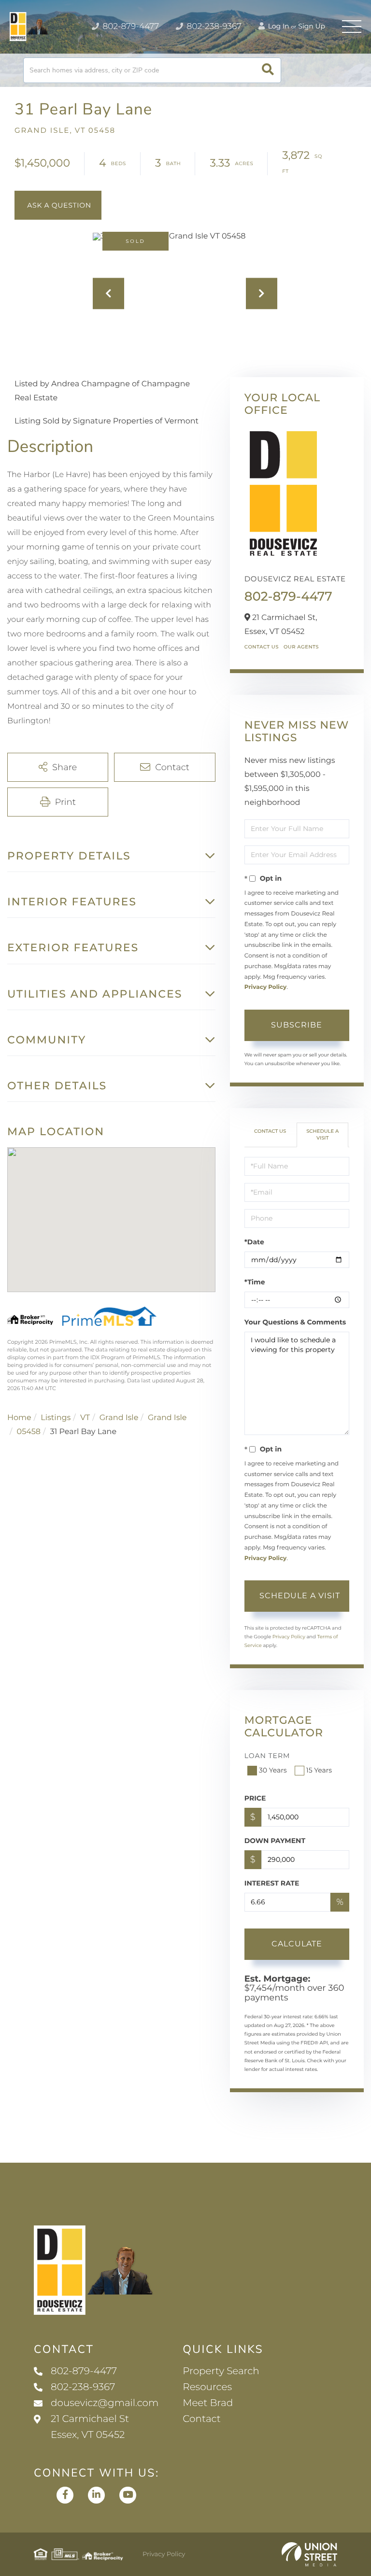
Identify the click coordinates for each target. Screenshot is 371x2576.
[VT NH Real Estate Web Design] (309, 2554)
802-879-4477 (130, 27)
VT (85, 1418)
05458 (29, 1432)
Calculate (297, 1944)
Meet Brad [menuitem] (208, 2403)
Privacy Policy (265, 987)
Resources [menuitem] (207, 2387)
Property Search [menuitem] (221, 2371)
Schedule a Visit (322, 1134)
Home (19, 1418)
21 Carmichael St (90, 2427)
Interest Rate (272, 1883)
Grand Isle (119, 1418)
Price (255, 1798)
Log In (278, 26)
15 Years (319, 1770)
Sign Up (312, 26)
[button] (268, 70)
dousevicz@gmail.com (105, 2403)
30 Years (273, 1770)
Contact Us (262, 647)
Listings (56, 1418)
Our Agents (301, 647)
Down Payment (275, 1841)
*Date (254, 1242)
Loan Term (267, 1756)
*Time (255, 1282)
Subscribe (297, 1025)
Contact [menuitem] (202, 2419)
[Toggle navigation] (352, 27)
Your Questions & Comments (295, 1322)
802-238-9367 (213, 27)
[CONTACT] (58, 205)
